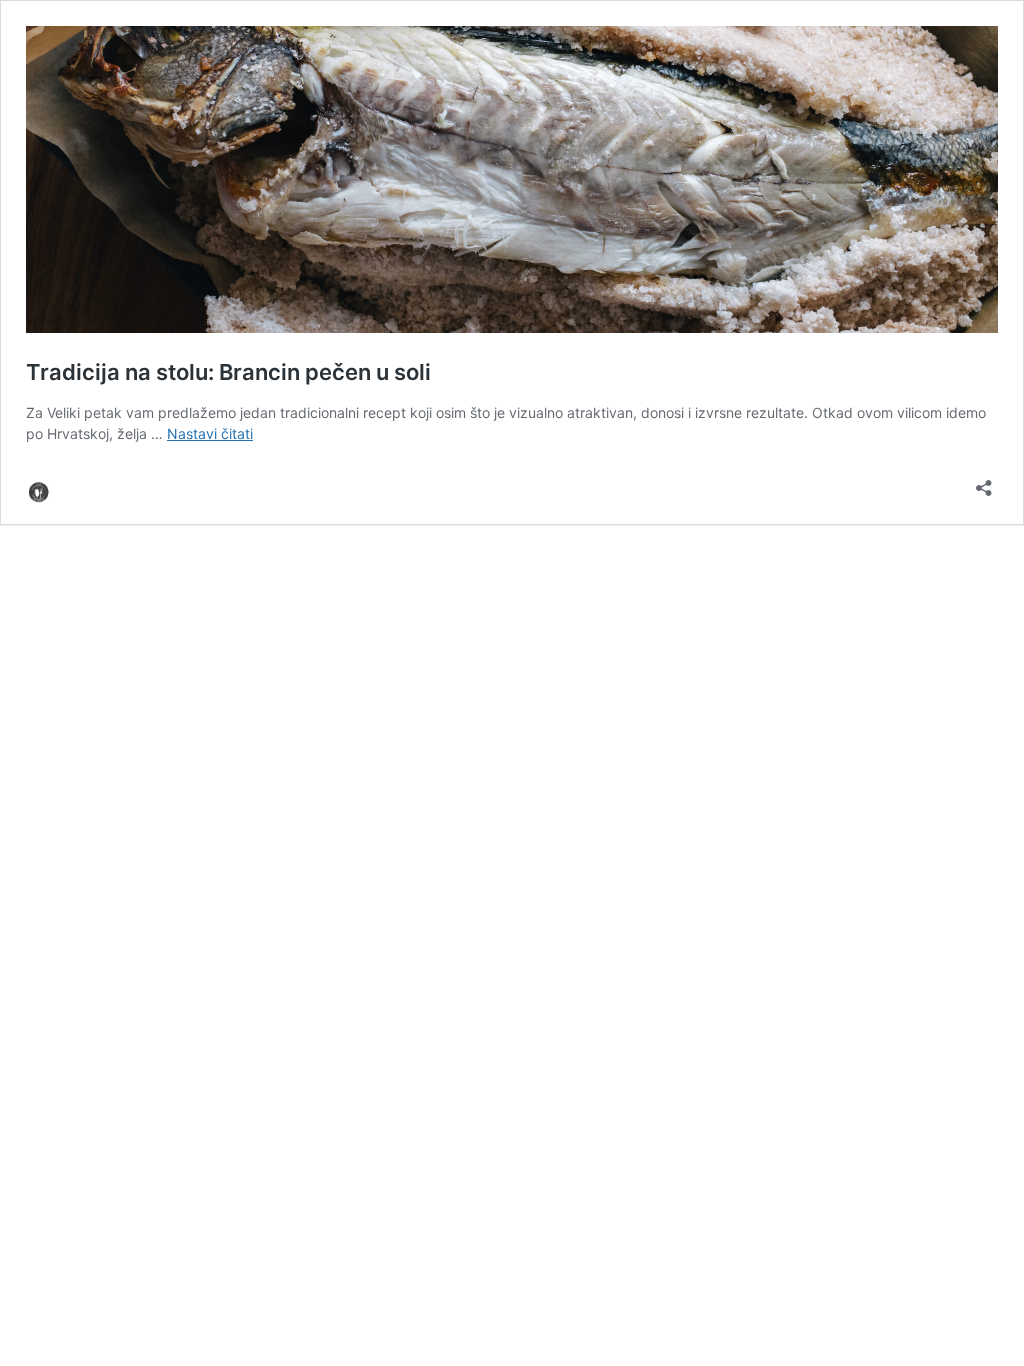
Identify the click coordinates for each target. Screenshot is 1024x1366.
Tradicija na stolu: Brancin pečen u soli (228, 372)
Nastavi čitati (210, 433)
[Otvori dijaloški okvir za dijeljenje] (984, 481)
